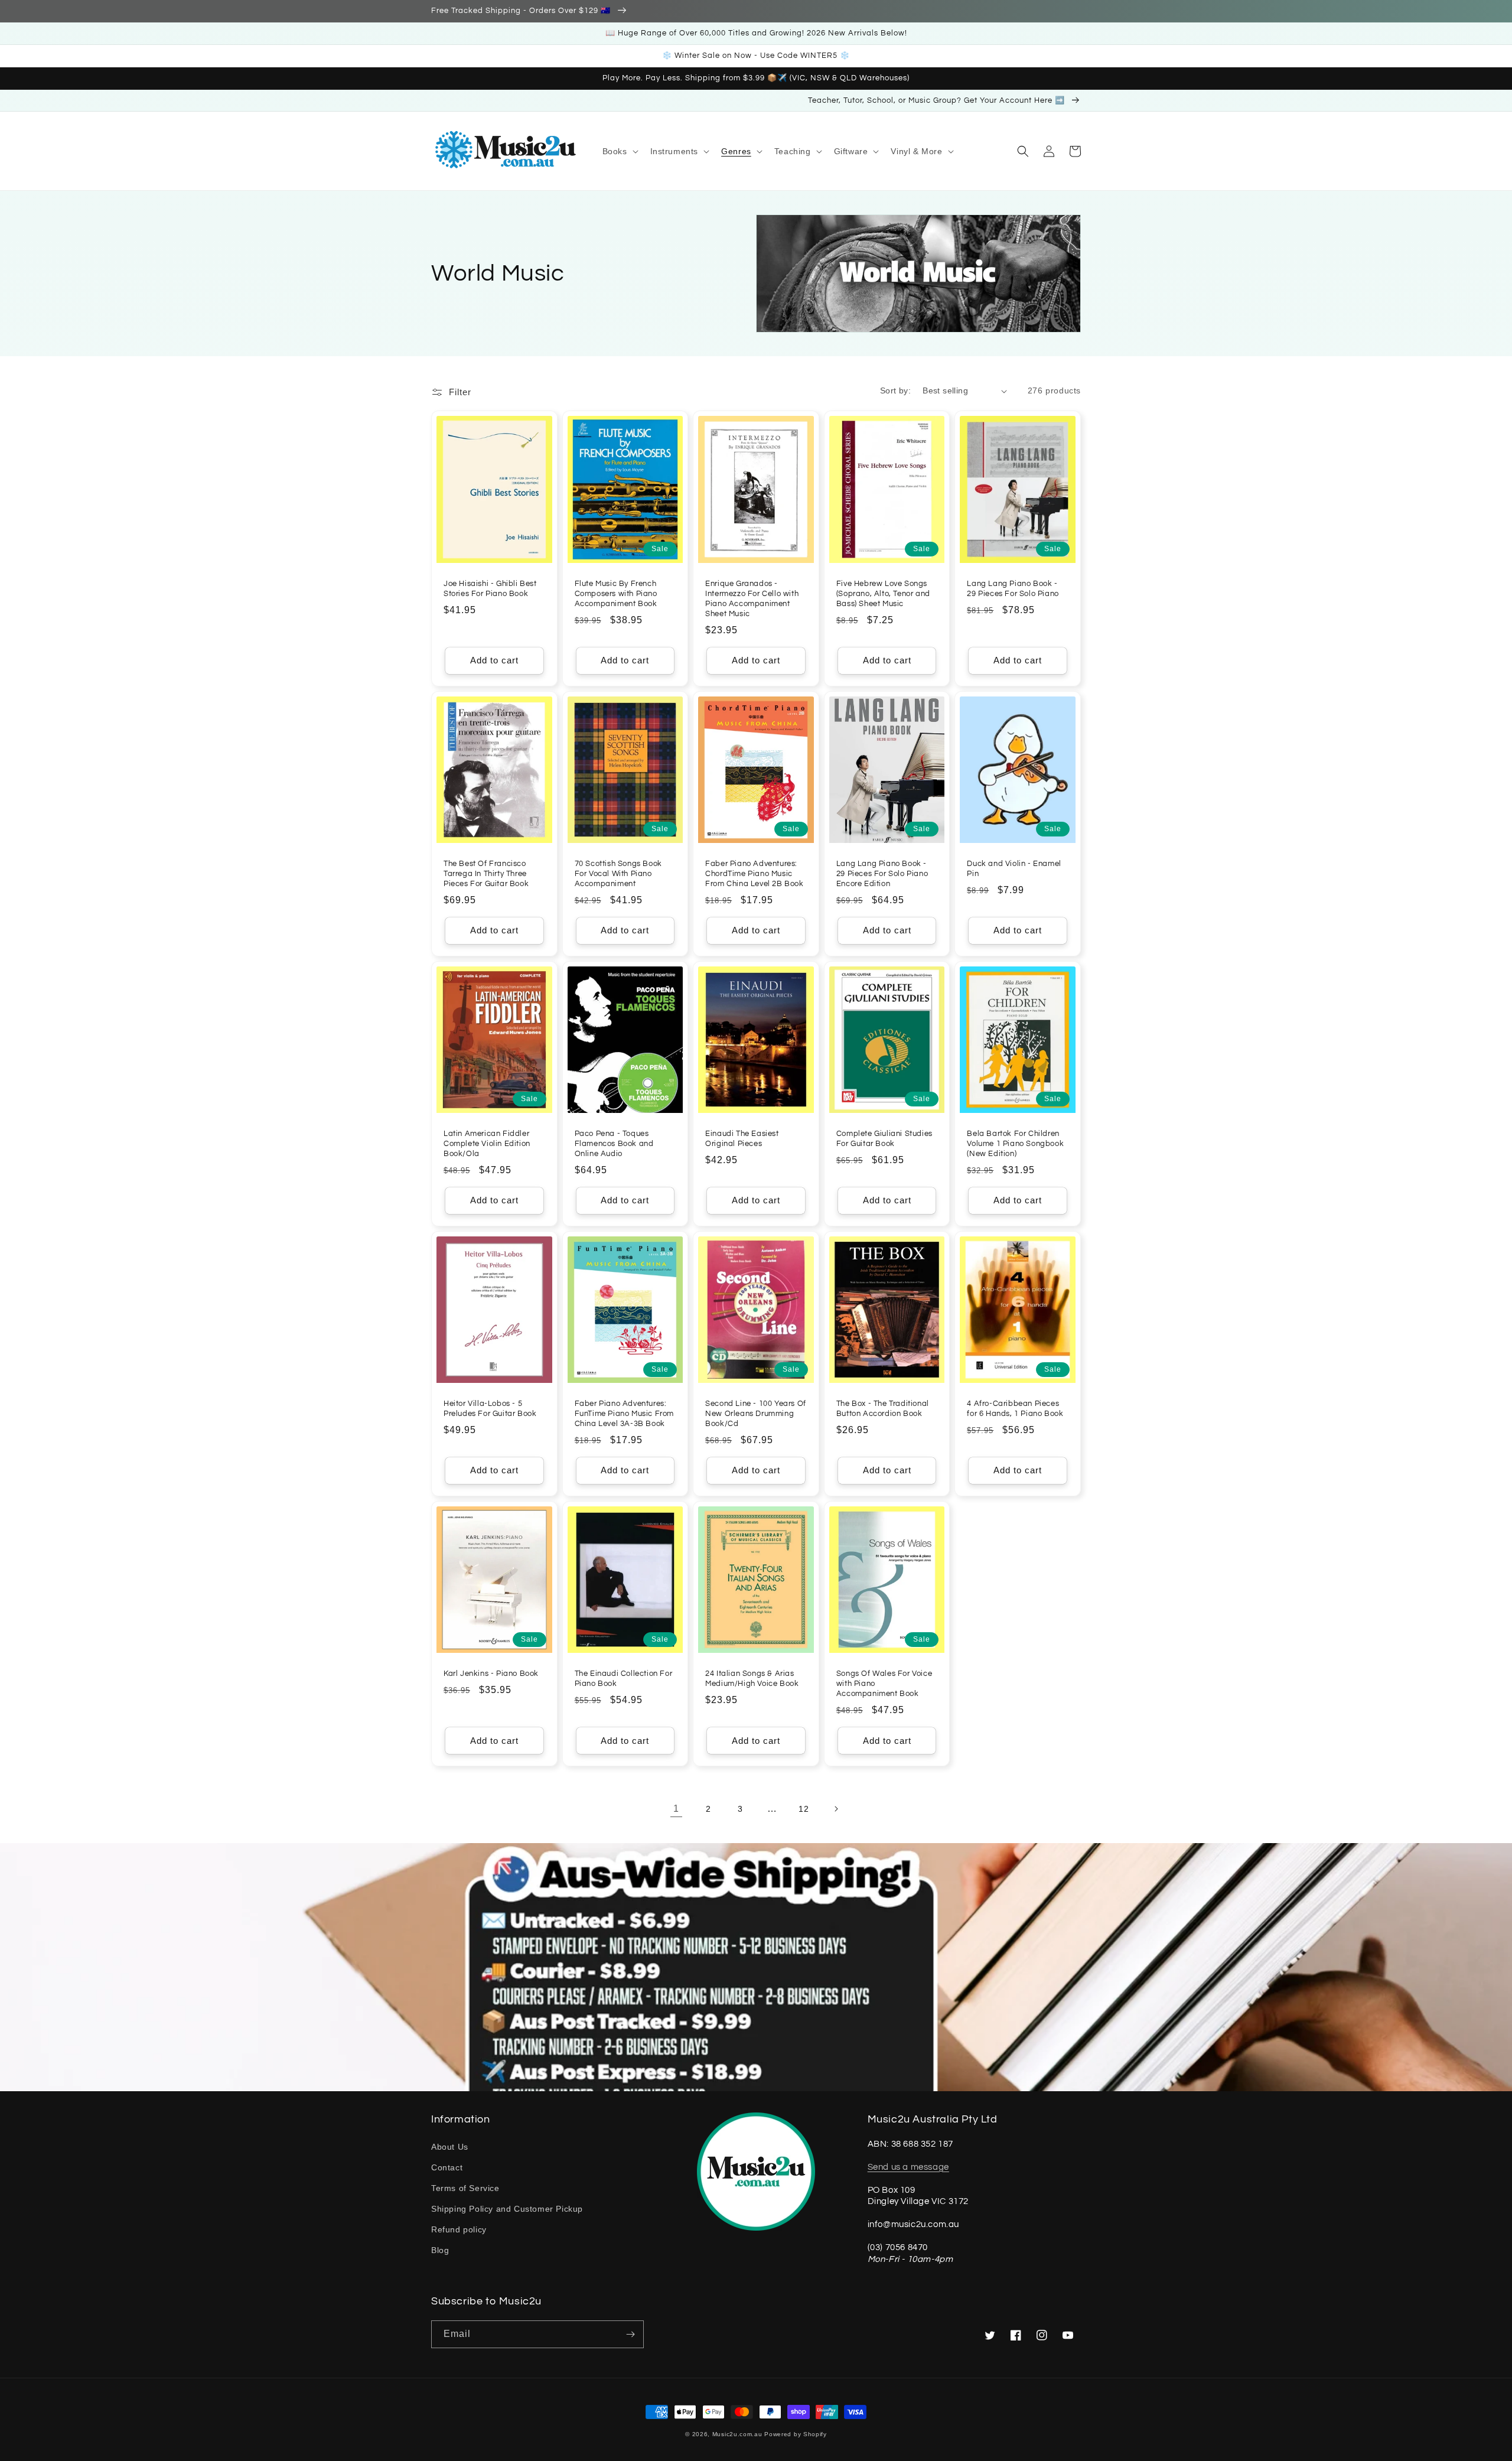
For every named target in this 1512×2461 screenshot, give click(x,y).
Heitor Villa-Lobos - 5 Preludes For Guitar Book (490, 1409)
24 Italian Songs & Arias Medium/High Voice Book (752, 1679)
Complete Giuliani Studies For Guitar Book (884, 1139)
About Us (450, 2147)
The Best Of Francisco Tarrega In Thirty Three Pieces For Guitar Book (486, 874)
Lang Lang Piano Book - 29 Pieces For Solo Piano (1013, 589)
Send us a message (908, 2167)
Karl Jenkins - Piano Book (491, 1674)
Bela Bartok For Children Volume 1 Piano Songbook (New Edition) (1015, 1144)
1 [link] (676, 1809)
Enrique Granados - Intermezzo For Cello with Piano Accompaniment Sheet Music (752, 599)
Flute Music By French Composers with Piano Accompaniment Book (616, 594)
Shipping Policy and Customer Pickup (507, 2209)
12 (804, 1809)
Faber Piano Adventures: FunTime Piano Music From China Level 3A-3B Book (624, 1414)
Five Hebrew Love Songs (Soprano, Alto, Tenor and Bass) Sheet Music (883, 594)
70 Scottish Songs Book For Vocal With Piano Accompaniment (618, 874)
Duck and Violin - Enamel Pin (1014, 869)
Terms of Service (465, 2188)
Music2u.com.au (737, 2434)
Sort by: (895, 390)
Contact (447, 2167)
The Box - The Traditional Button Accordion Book (883, 1409)
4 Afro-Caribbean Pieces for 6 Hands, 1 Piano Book (1015, 1409)
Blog (440, 2250)
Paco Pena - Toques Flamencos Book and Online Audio (614, 1144)
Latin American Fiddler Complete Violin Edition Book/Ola (487, 1144)
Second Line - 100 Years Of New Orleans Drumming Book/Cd (756, 1414)
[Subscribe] (630, 2334)
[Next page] (836, 1809)
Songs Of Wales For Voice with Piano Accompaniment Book (884, 1684)
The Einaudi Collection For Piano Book (624, 1679)
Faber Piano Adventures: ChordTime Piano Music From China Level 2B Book (754, 874)
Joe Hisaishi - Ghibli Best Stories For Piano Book (490, 589)
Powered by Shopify (796, 2434)
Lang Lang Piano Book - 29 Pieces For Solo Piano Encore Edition (882, 874)
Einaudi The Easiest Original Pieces (742, 1139)
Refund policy (459, 2229)
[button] (619, 151)
